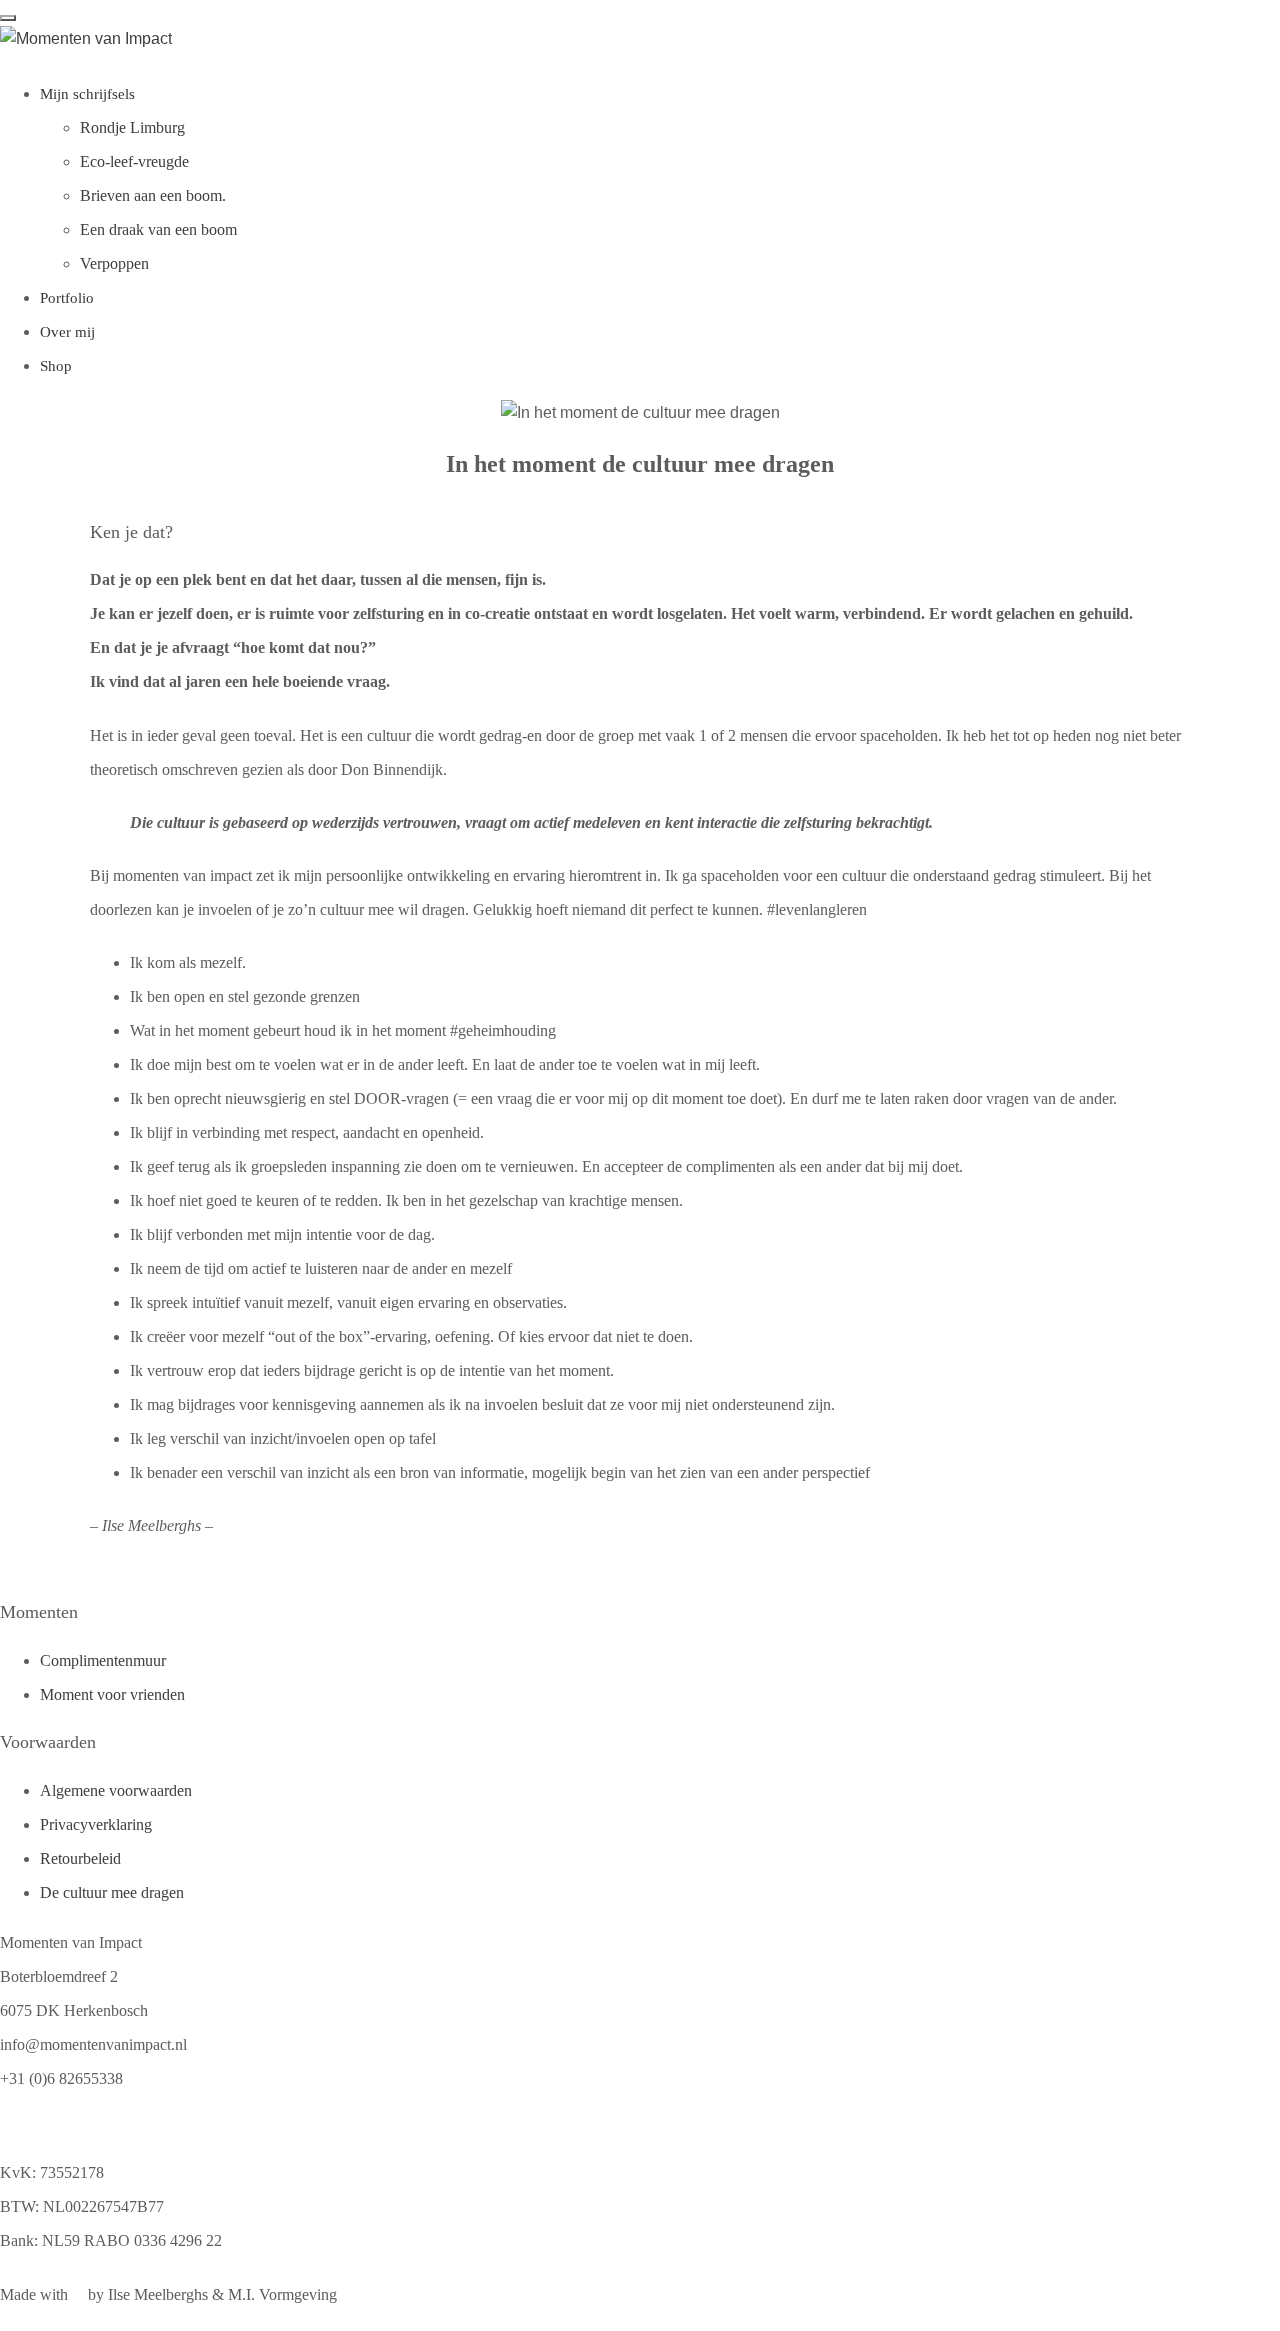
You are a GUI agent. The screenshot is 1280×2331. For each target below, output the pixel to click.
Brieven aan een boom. (153, 195)
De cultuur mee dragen (112, 1892)
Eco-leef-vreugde (134, 161)
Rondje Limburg (132, 127)
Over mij (67, 332)
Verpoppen (114, 263)
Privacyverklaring (96, 1824)
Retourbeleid (80, 1858)
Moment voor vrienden (112, 1694)
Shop (56, 366)
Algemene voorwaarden (116, 1790)
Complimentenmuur (103, 1660)
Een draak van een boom (158, 229)
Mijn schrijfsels (87, 94)
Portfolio (67, 298)
